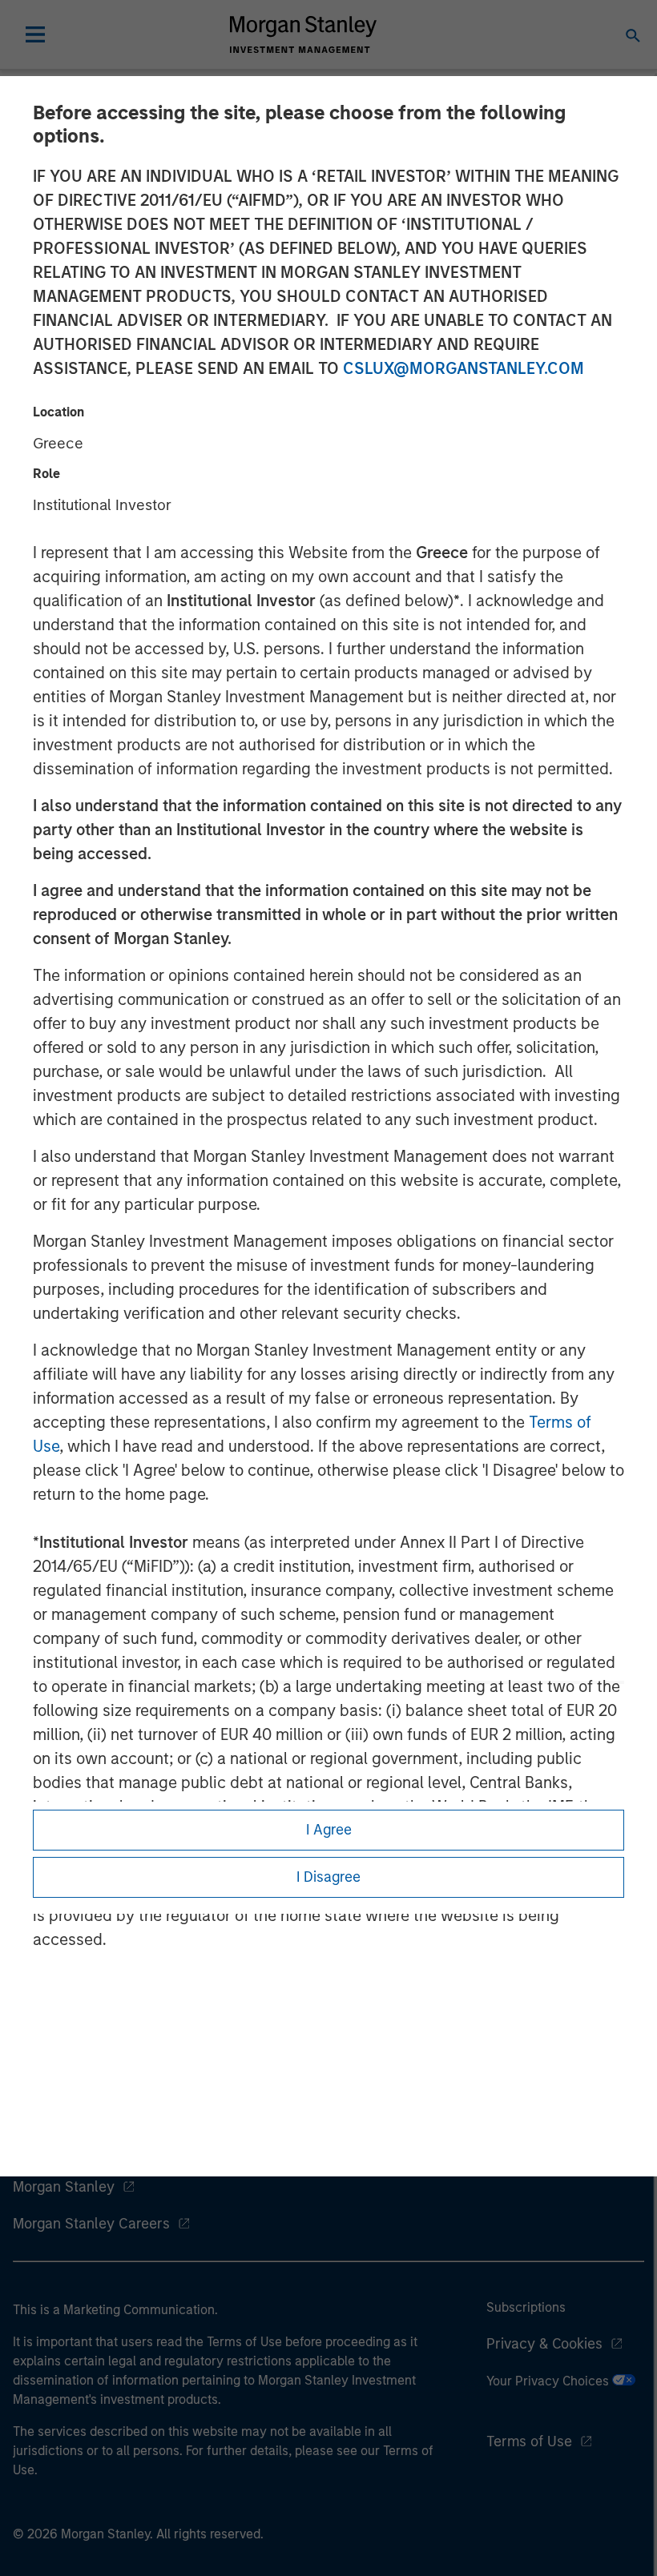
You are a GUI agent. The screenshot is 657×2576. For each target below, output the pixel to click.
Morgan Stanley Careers (91, 2224)
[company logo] (303, 34)
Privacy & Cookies (544, 2344)
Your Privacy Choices (549, 2381)
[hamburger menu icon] (35, 34)
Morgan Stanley (64, 2187)
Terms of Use (529, 2441)
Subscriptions (526, 2307)
